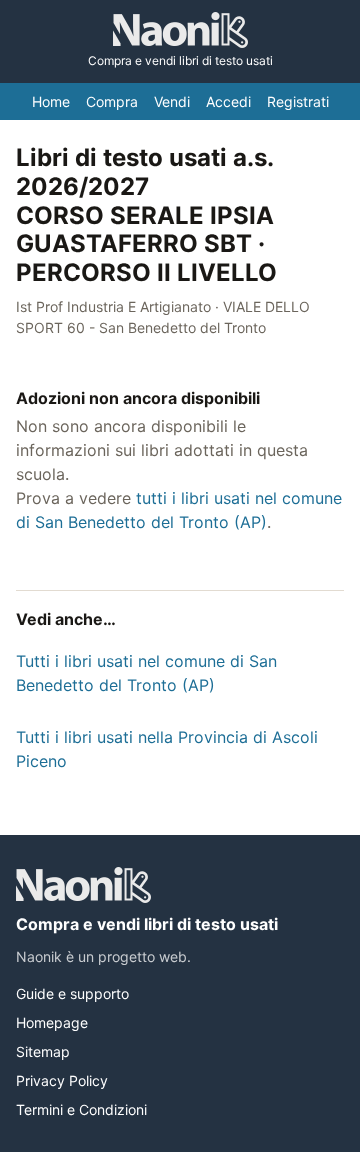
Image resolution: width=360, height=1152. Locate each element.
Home (51, 101)
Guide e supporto (72, 993)
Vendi (172, 101)
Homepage (52, 1022)
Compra (112, 101)
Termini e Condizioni (81, 1109)
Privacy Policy (62, 1080)
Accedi (228, 101)
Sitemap (43, 1051)
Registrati (298, 101)
